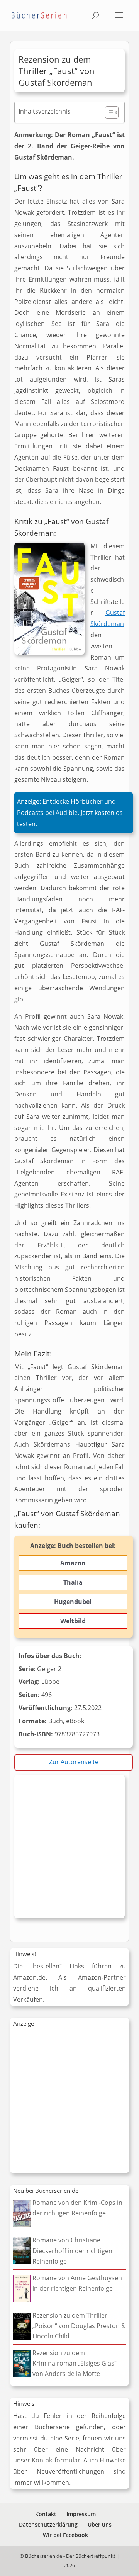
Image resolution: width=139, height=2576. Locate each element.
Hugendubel (73, 1602)
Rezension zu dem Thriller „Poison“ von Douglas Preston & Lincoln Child (79, 2326)
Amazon (73, 1563)
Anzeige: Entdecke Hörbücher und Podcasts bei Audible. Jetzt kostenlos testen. (70, 813)
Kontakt (46, 2514)
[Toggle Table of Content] (108, 112)
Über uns (100, 2524)
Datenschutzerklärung (48, 2524)
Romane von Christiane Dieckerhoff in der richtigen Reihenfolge (72, 2250)
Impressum (81, 2514)
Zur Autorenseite (74, 1762)
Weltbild (73, 1621)
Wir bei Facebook (65, 2535)
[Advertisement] (69, 1848)
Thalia (73, 1582)
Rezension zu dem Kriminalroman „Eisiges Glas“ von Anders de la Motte (75, 2363)
